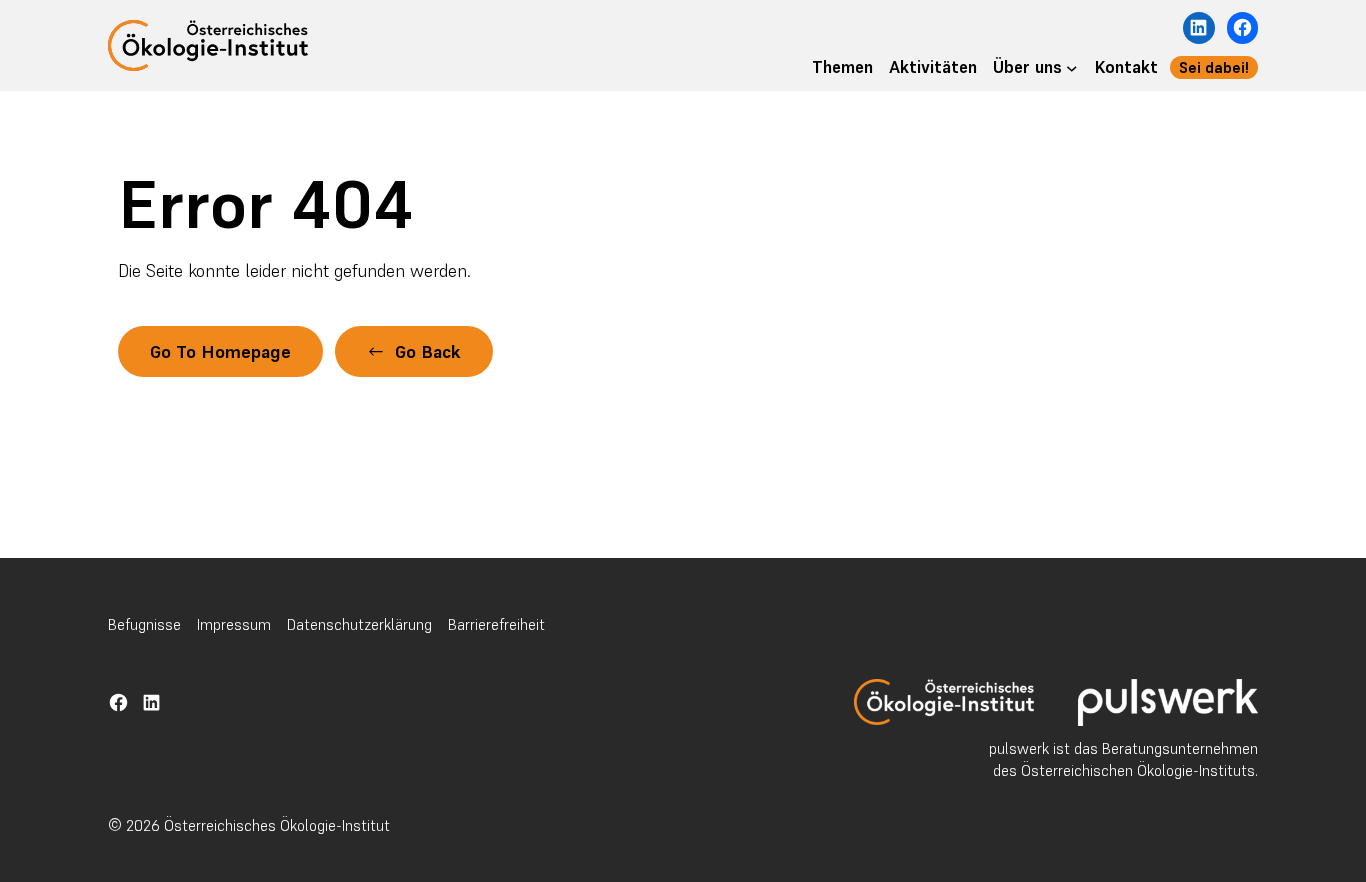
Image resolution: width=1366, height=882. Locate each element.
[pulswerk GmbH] (1168, 702)
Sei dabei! (1214, 67)
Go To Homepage (220, 351)
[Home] (944, 702)
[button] (414, 351)
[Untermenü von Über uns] (1072, 68)
